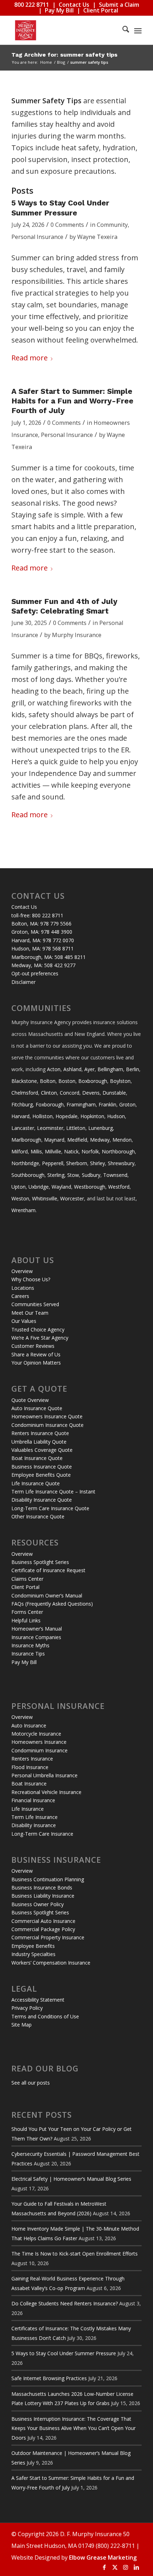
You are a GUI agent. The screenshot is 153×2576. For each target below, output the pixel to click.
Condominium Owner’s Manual (47, 1595)
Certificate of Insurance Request (48, 1570)
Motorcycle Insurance (36, 1734)
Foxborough (50, 1104)
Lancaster (23, 1128)
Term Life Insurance (35, 1817)
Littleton (76, 1128)
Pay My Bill (59, 10)
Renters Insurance (32, 1759)
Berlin (133, 1069)
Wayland (61, 1187)
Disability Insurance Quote (42, 1500)
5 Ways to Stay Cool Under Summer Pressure (64, 2353)
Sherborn (77, 1163)
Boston (67, 1081)
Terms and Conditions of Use (45, 2016)
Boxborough (93, 1081)
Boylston (120, 1081)
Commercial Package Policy (43, 1929)
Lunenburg (101, 1128)
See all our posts (31, 2083)
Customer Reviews (33, 1346)
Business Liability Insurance (43, 1896)
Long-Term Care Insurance (42, 1834)
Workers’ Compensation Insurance (51, 1963)
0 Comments (67, 225)
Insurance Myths (30, 1645)
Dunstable (114, 1093)
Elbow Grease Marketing (103, 2557)
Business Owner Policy (38, 1904)
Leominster (50, 1128)
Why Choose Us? (31, 1279)
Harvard (20, 1116)
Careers (20, 1296)
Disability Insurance (34, 1825)
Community (112, 225)
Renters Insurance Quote (40, 1433)
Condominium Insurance (39, 1750)
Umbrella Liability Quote (39, 1442)
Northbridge (25, 1163)
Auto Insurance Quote (37, 1408)
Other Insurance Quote (38, 1516)
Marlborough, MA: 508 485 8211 (49, 957)
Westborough (90, 1187)
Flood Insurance (30, 1767)
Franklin (107, 1104)
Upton (19, 1187)
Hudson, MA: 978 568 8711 (43, 948)
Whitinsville (45, 1198)
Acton (54, 1069)
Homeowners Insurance (39, 1742)
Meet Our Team (30, 1313)
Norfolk (90, 1151)
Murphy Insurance (77, 635)
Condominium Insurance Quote (48, 1425)
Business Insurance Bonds (42, 1887)
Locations (23, 1288)
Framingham (81, 1104)
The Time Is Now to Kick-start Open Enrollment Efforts (75, 2254)
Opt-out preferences (35, 973)
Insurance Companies (36, 1637)
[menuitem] (122, 30)
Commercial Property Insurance (48, 1937)
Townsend (115, 1175)
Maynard (54, 1140)
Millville (53, 1151)
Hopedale (67, 1116)
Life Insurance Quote (36, 1483)
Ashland (72, 1069)
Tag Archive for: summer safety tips (64, 55)
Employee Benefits (33, 1946)
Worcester (72, 1198)
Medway (100, 1140)
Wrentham (23, 1210)
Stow (73, 1175)
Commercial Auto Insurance (43, 1921)
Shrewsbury (121, 1163)
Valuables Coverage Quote (42, 1450)
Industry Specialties (33, 1954)
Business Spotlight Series (40, 1562)
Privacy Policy (27, 2008)
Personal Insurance (37, 237)
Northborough (118, 1151)
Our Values (24, 1321)
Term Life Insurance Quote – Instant (53, 1492)
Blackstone (24, 1081)
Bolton (48, 1081)
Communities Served (35, 1304)
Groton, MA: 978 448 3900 (42, 932)
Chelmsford (25, 1093)
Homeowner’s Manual (37, 1629)
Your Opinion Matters (36, 1363)
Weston (20, 1198)
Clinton (49, 1093)
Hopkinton (92, 1116)
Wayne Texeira (97, 237)
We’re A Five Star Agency (40, 1338)
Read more (30, 358)
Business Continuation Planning (48, 1879)
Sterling (56, 1175)
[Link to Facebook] (104, 2567)
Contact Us (74, 5)
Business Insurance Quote (42, 1467)
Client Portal (101, 10)
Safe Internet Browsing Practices (49, 2378)
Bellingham (110, 1069)
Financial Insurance (33, 1800)
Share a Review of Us (36, 1354)
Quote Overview (30, 1400)
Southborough (28, 1175)
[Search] (122, 30)
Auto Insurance (29, 1725)
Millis (36, 1151)
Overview (22, 1271)
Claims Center (27, 1579)
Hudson (116, 1116)
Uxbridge (39, 1187)
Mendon (122, 1140)
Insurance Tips (28, 1654)
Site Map (22, 2025)
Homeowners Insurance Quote (47, 1416)
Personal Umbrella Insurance (44, 1775)
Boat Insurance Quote (37, 1458)
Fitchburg (22, 1104)
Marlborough (26, 1140)
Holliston (43, 1116)
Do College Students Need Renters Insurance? (65, 2303)
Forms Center (27, 1612)
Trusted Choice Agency (38, 1329)
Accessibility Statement (38, 2000)
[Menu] (138, 30)
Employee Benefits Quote (41, 1475)
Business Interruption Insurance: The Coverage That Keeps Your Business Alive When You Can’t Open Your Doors (73, 2428)
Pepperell (53, 1163)
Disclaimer (23, 982)
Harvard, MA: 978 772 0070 (43, 940)
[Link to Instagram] (126, 2567)
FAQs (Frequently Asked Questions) (52, 1604)
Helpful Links (26, 1620)
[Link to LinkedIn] (136, 2567)
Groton (127, 1104)
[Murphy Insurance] (63, 30)
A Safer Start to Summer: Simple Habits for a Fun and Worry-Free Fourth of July (72, 401)
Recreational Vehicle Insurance (46, 1792)
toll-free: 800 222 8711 (37, 915)
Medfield (77, 1140)
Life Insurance (28, 1809)
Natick (71, 1151)
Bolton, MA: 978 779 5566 (41, 924)
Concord (70, 1093)
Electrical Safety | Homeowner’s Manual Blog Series (71, 2179)
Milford (20, 1151)
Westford (119, 1187)
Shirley (97, 1163)
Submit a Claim (119, 5)
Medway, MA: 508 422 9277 (43, 965)
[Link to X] (115, 2567)
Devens (91, 1093)
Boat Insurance (29, 1784)
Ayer (89, 1069)
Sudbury (91, 1175)
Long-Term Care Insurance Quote (50, 1508)
